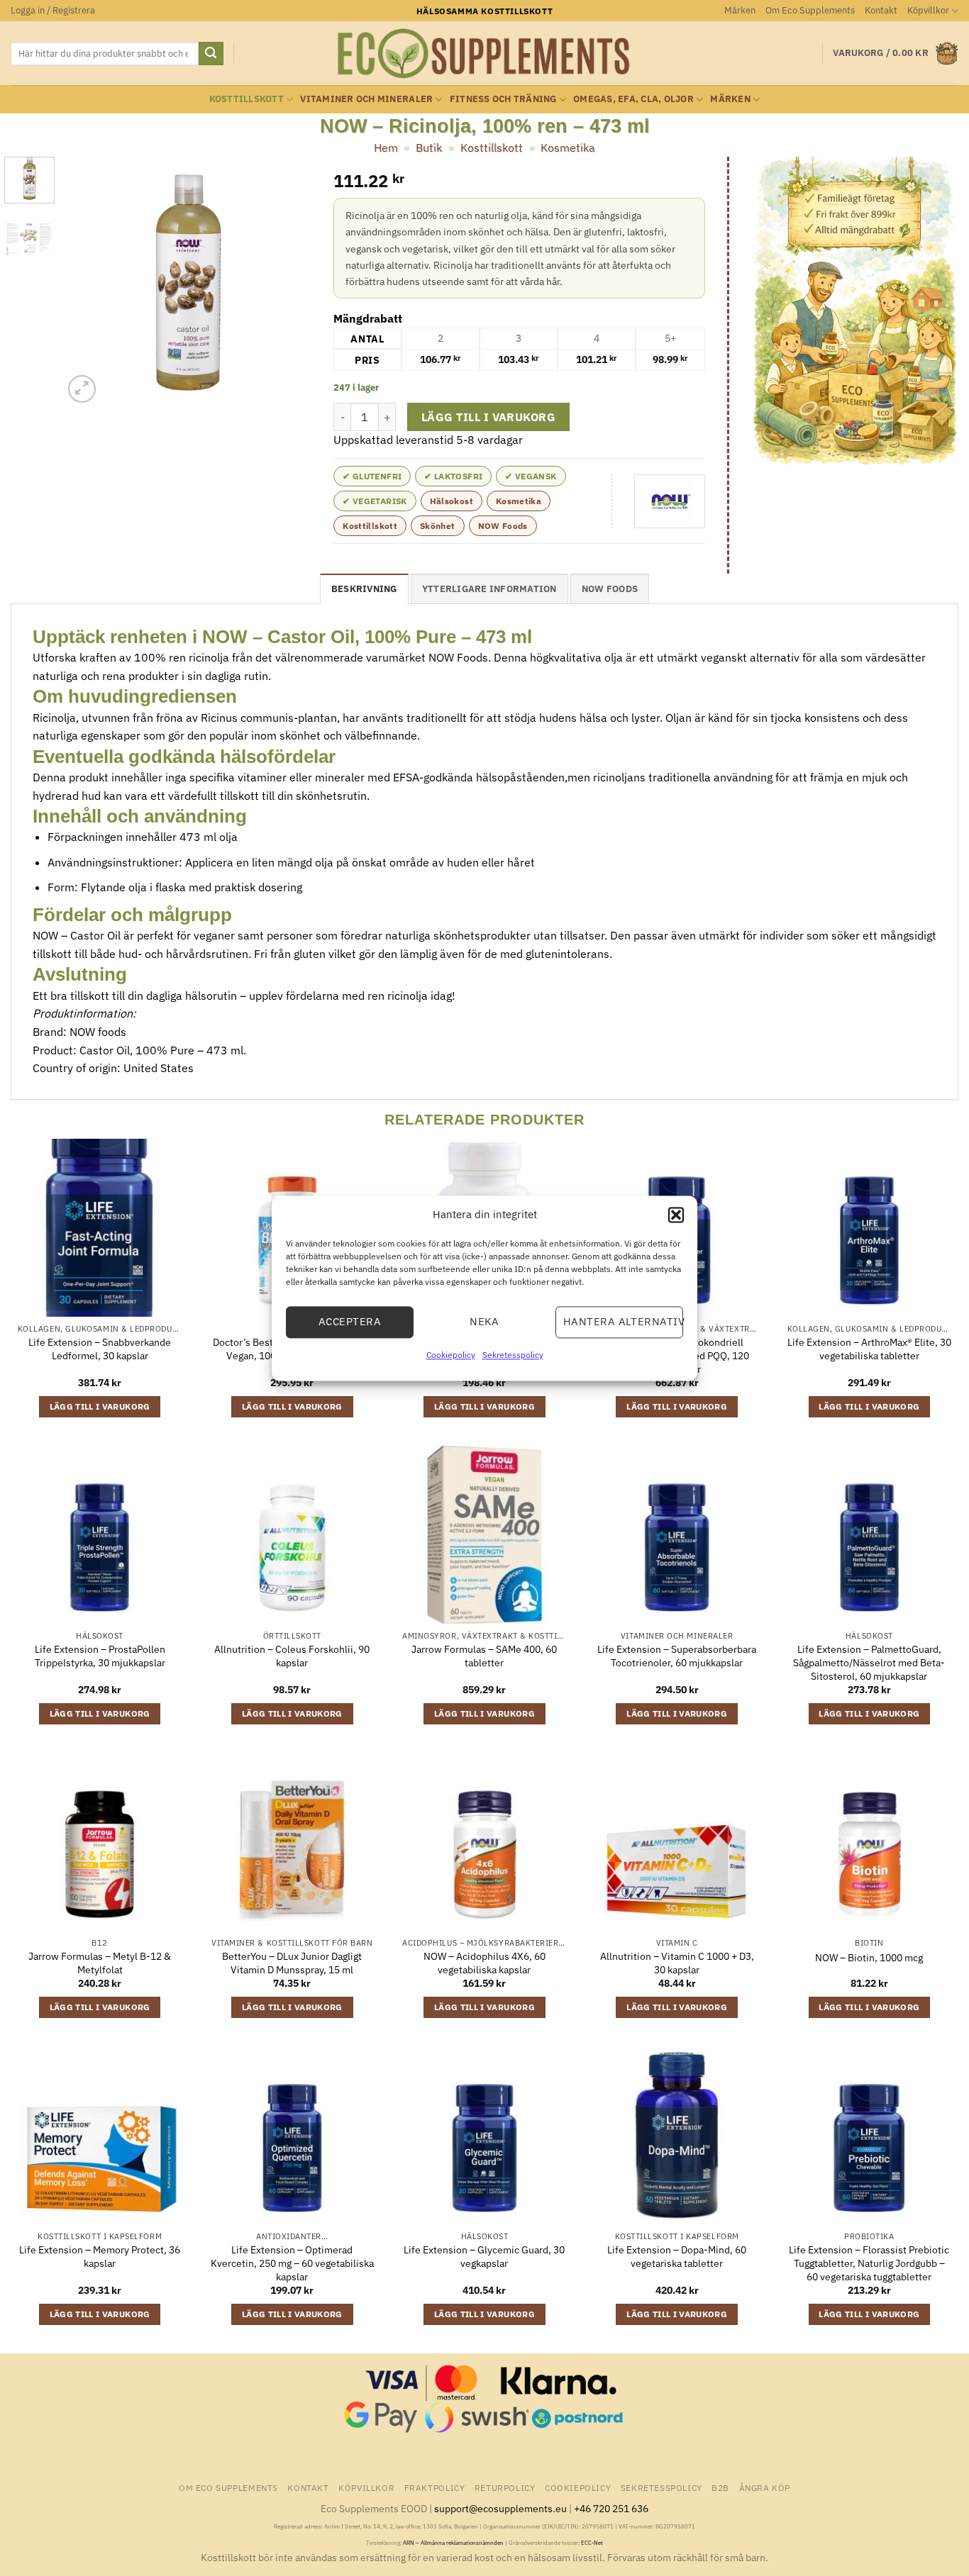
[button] (676, 1215)
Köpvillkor (928, 10)
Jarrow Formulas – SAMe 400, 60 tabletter (484, 1656)
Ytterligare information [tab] (489, 589)
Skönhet (438, 526)
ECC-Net (592, 2543)
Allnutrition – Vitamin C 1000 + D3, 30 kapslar (677, 1963)
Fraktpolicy (435, 2487)
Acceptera (350, 1321)
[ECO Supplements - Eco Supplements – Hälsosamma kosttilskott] (484, 54)
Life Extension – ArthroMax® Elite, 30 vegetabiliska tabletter (869, 1349)
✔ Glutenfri (372, 476)
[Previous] (86, 281)
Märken (740, 10)
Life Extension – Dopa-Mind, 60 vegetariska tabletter (677, 2257)
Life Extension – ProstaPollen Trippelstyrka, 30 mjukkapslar (100, 1656)
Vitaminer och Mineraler (366, 99)
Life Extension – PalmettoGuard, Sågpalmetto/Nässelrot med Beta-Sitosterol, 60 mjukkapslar (869, 1662)
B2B (720, 2487)
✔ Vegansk (531, 476)
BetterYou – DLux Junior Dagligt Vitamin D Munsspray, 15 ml (292, 1963)
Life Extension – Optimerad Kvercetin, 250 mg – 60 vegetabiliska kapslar (292, 2263)
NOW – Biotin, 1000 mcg (869, 1958)
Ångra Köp (765, 2487)
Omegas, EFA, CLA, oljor (633, 99)
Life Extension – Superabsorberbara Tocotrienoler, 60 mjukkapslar (677, 1656)
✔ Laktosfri (453, 476)
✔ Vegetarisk (375, 501)
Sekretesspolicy (513, 1355)
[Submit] (211, 54)
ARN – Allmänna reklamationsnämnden (453, 2543)
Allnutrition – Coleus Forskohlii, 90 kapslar (292, 1656)
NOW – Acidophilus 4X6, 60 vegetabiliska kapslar (484, 1963)
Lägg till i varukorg (488, 417)
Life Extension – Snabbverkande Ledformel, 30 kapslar (100, 1349)
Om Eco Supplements (810, 10)
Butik (429, 147)
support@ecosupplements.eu (500, 2508)
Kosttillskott (247, 99)
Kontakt (881, 10)
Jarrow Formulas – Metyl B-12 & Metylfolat (100, 1963)
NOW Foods (503, 526)
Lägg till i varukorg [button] (100, 1406)
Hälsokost (452, 501)
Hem (386, 147)
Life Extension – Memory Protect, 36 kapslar (100, 2257)
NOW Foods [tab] (610, 589)
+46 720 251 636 (611, 2508)
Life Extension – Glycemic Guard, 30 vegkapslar (484, 2257)
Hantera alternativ (623, 1321)
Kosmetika (568, 147)
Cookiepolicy (451, 1355)
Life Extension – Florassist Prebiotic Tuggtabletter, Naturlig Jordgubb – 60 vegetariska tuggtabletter (869, 2263)
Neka (484, 1321)
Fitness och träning (503, 99)
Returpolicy (505, 2487)
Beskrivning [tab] (364, 589)
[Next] (289, 281)
